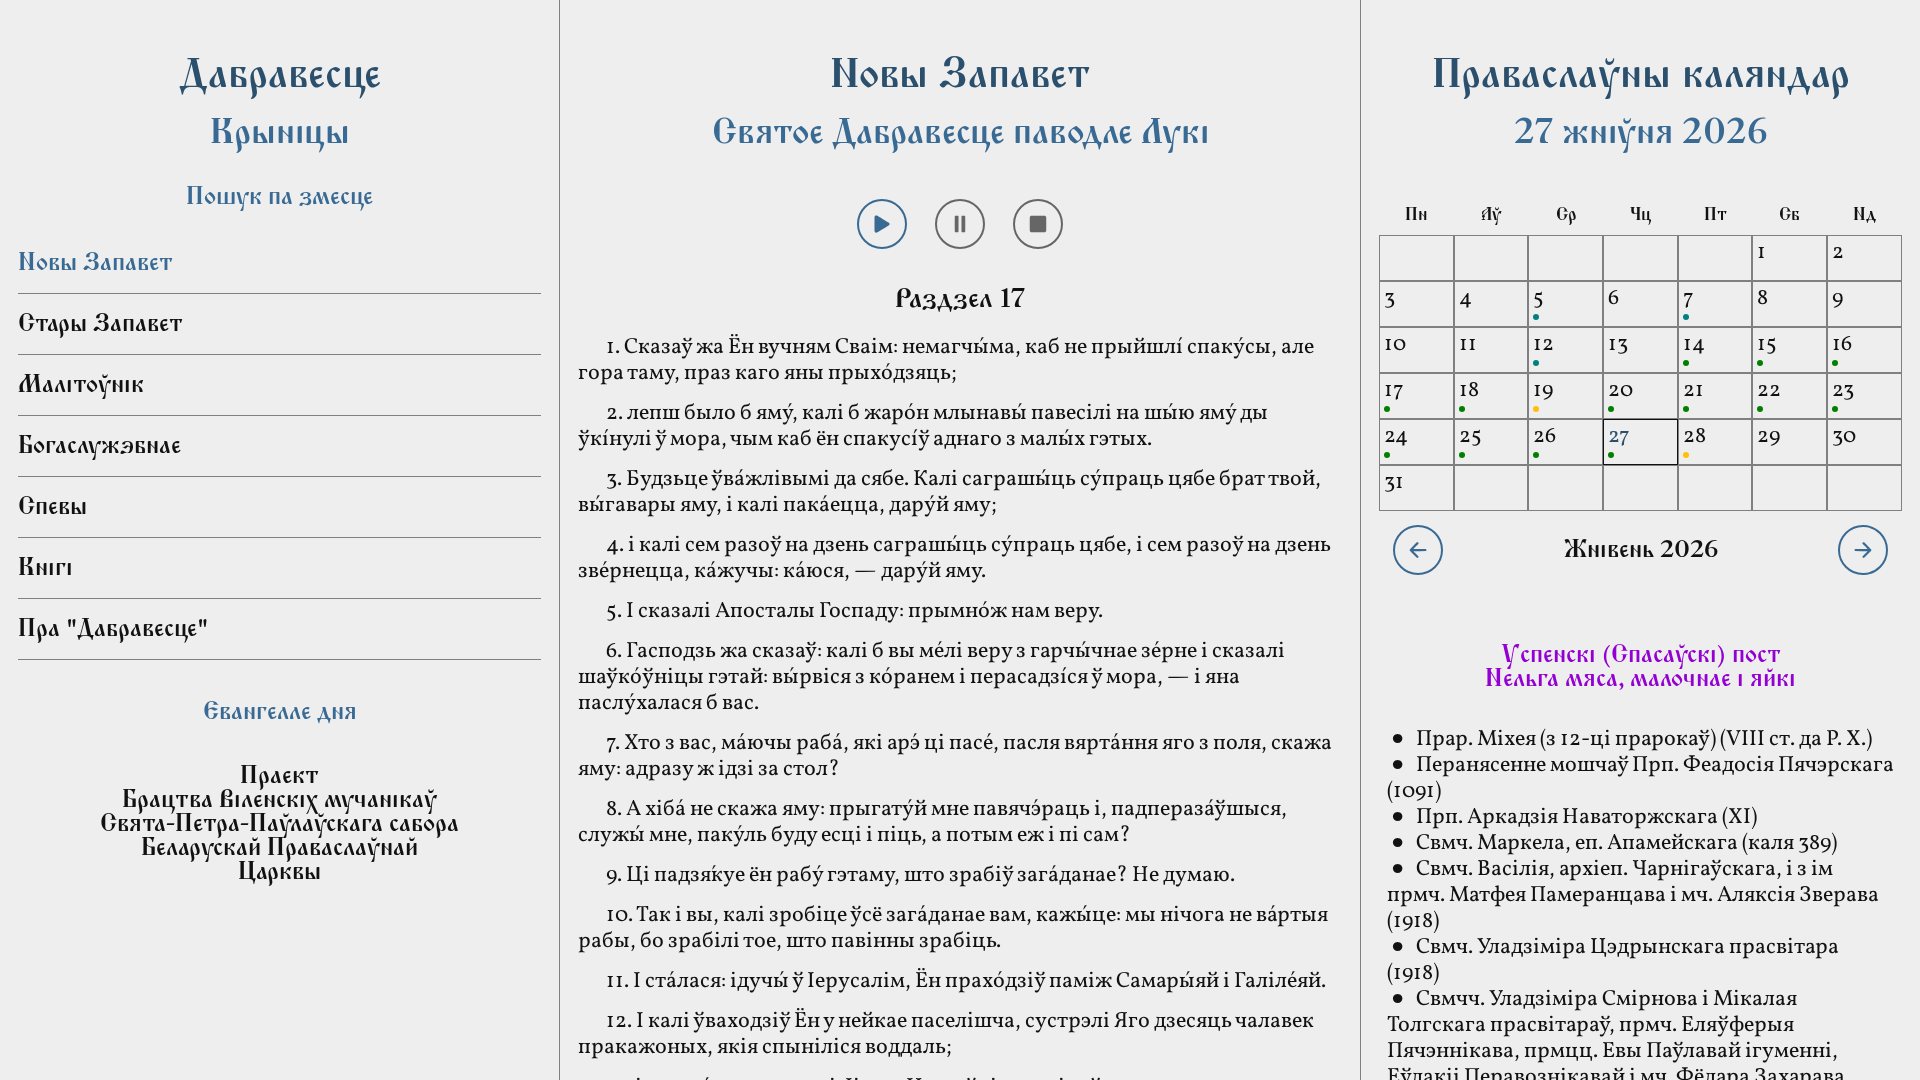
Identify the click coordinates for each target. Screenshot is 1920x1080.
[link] (279, 692)
